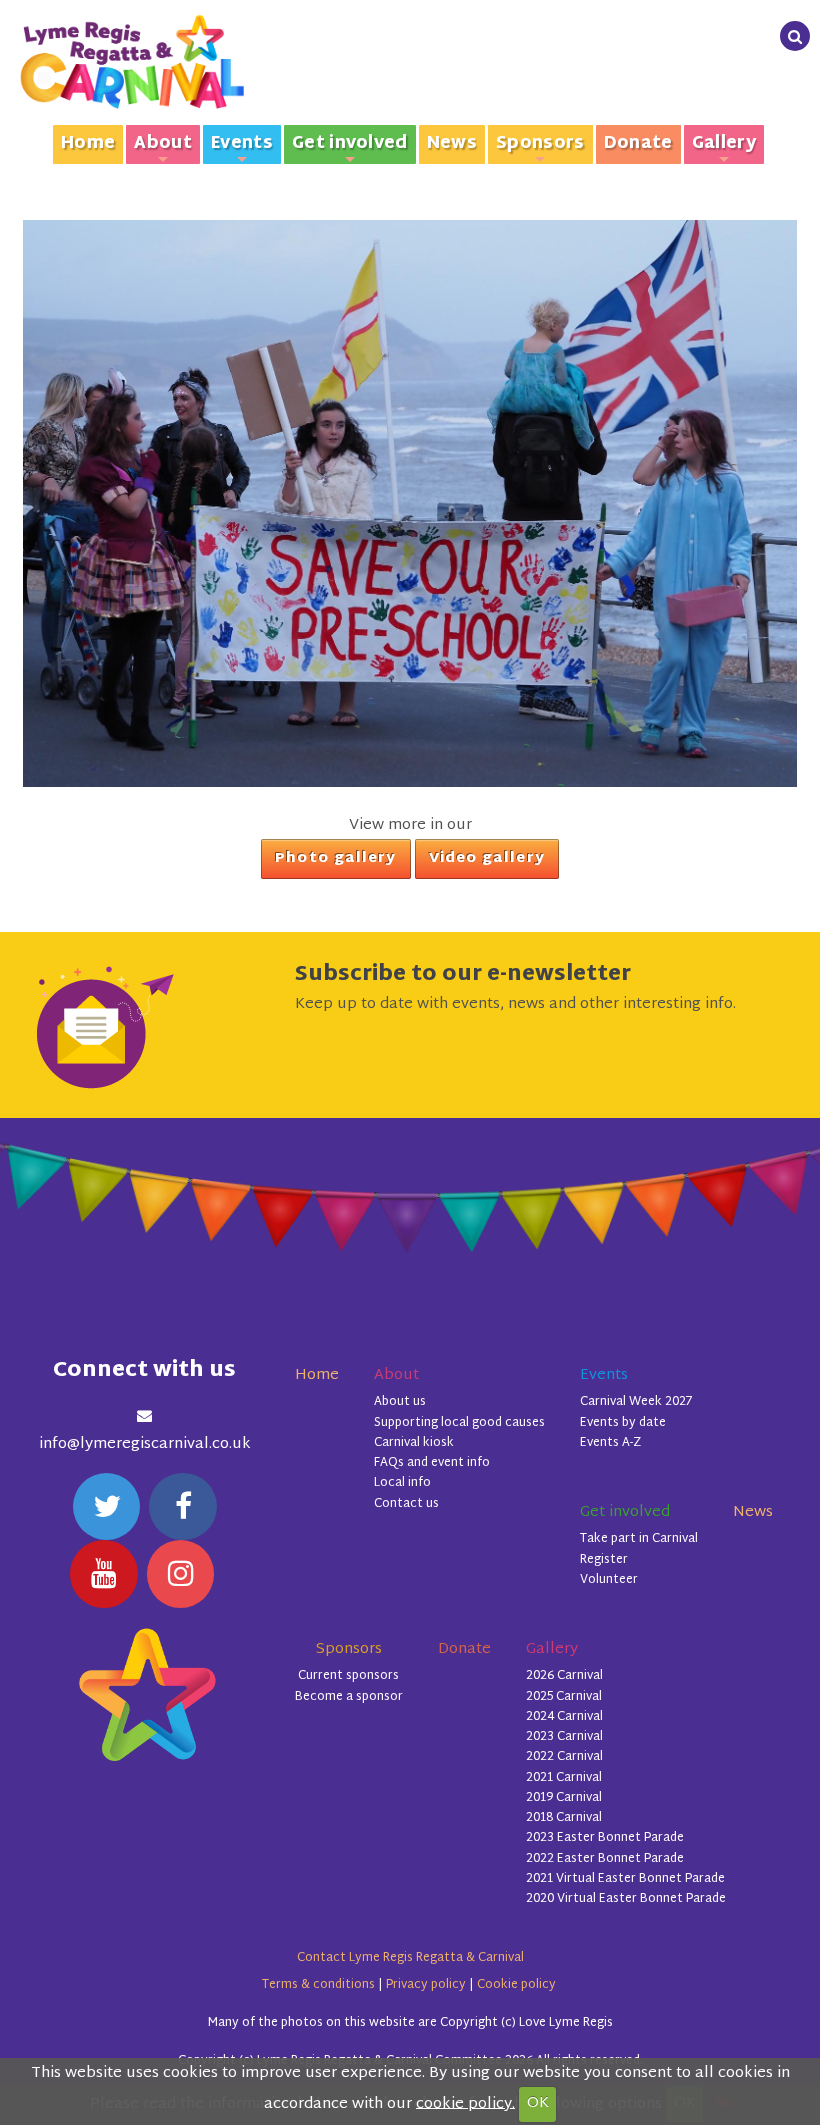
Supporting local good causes (459, 1423)
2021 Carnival (564, 1778)
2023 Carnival (564, 1737)
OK (538, 2103)
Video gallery (487, 859)
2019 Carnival (564, 1798)
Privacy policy (426, 1985)
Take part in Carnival (639, 1539)
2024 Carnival (564, 1717)
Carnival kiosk (414, 1443)
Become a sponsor (349, 1697)
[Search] (795, 36)
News (452, 144)
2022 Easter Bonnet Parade (605, 1859)
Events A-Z (610, 1443)
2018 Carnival (564, 1818)
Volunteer (609, 1580)
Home (88, 144)
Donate (638, 144)
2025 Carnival (564, 1697)
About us (400, 1402)
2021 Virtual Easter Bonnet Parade (625, 1879)
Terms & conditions (318, 1985)
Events (242, 146)
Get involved (350, 146)
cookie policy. (465, 2103)
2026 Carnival (564, 1676)
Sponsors (540, 146)
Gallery (724, 146)
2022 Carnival (564, 1757)
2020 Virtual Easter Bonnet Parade (626, 1899)
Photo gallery (335, 859)
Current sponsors (348, 1676)
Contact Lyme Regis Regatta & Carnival (410, 1958)
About (163, 146)
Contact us (406, 1504)
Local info (402, 1483)
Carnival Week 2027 (636, 1402)
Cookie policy (516, 1985)
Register (604, 1560)
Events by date (623, 1423)
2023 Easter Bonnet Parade (605, 1838)
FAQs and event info (432, 1463)
